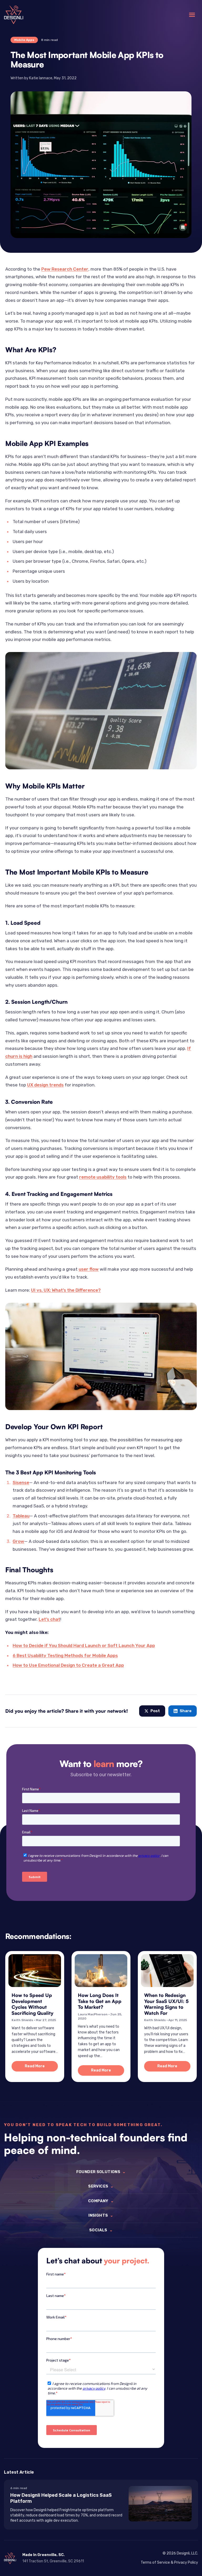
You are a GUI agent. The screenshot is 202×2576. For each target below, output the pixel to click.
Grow (18, 1541)
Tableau (21, 1516)
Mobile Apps (24, 40)
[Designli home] (14, 15)
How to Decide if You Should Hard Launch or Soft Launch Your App (84, 1646)
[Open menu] (192, 15)
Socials (101, 2230)
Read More (41, 2067)
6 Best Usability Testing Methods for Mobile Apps (65, 1655)
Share (186, 1711)
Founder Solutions (101, 2172)
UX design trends (45, 1085)
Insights (101, 2215)
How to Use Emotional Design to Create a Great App (68, 1665)
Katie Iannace (41, 78)
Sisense (21, 1482)
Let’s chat (49, 1619)
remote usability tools (103, 1177)
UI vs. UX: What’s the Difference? (66, 1290)
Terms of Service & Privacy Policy (169, 2562)
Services (101, 2186)
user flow (89, 1269)
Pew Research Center (65, 269)
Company (101, 2201)
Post (155, 1711)
